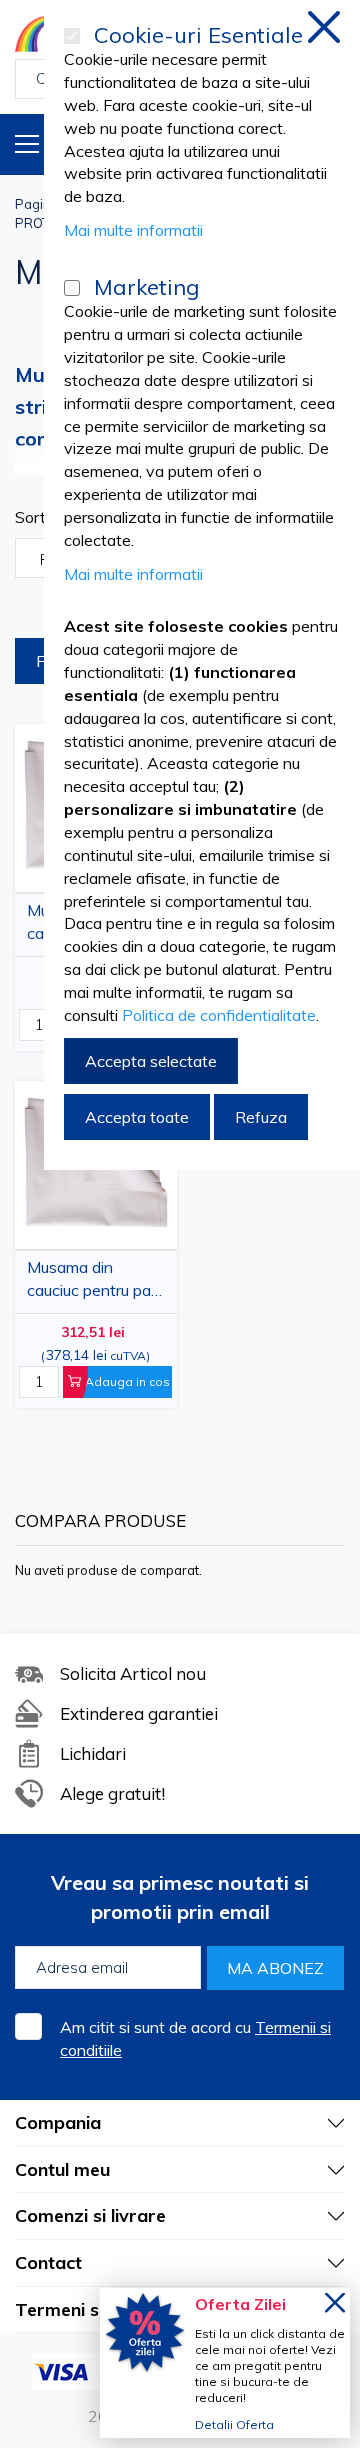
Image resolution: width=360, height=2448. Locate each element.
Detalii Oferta (234, 2424)
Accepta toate (137, 1117)
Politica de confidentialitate (219, 1015)
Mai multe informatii (133, 230)
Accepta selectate (151, 1061)
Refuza (261, 1117)
